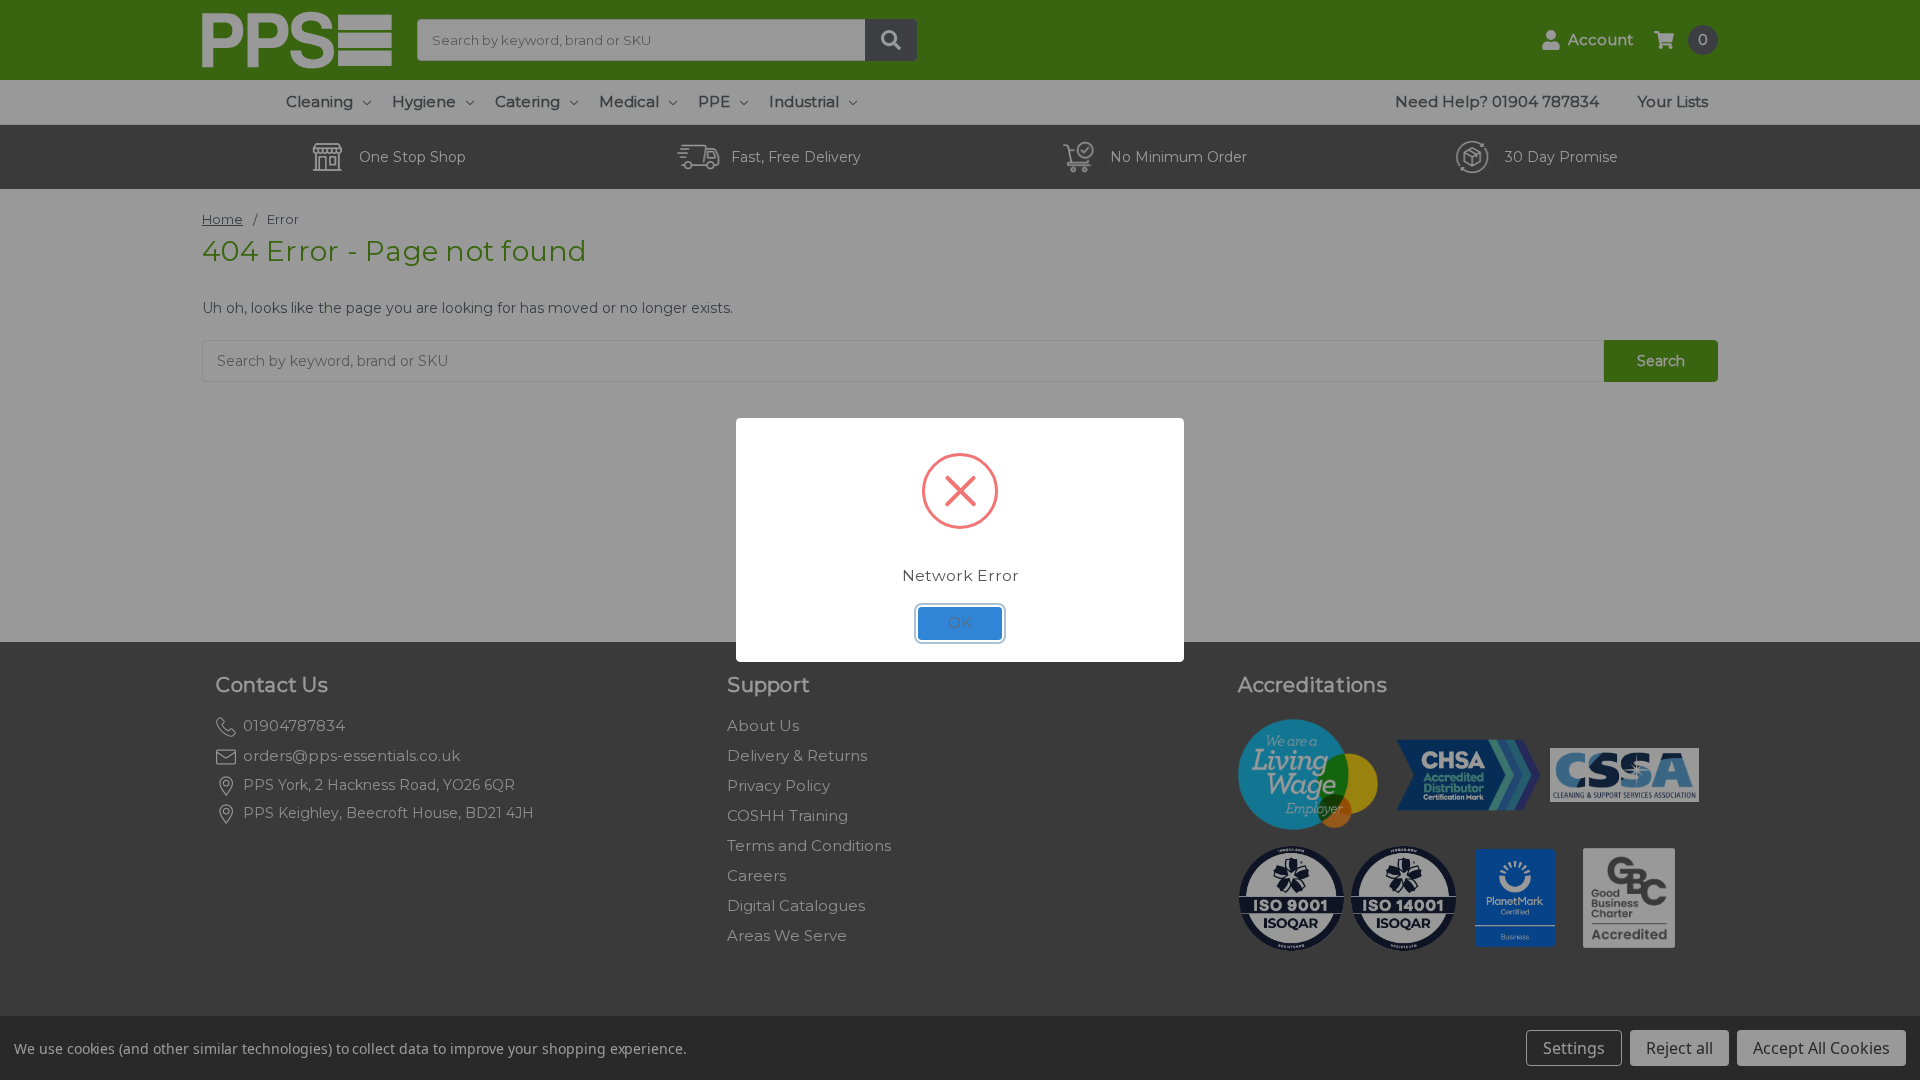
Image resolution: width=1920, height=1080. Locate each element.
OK (960, 623)
